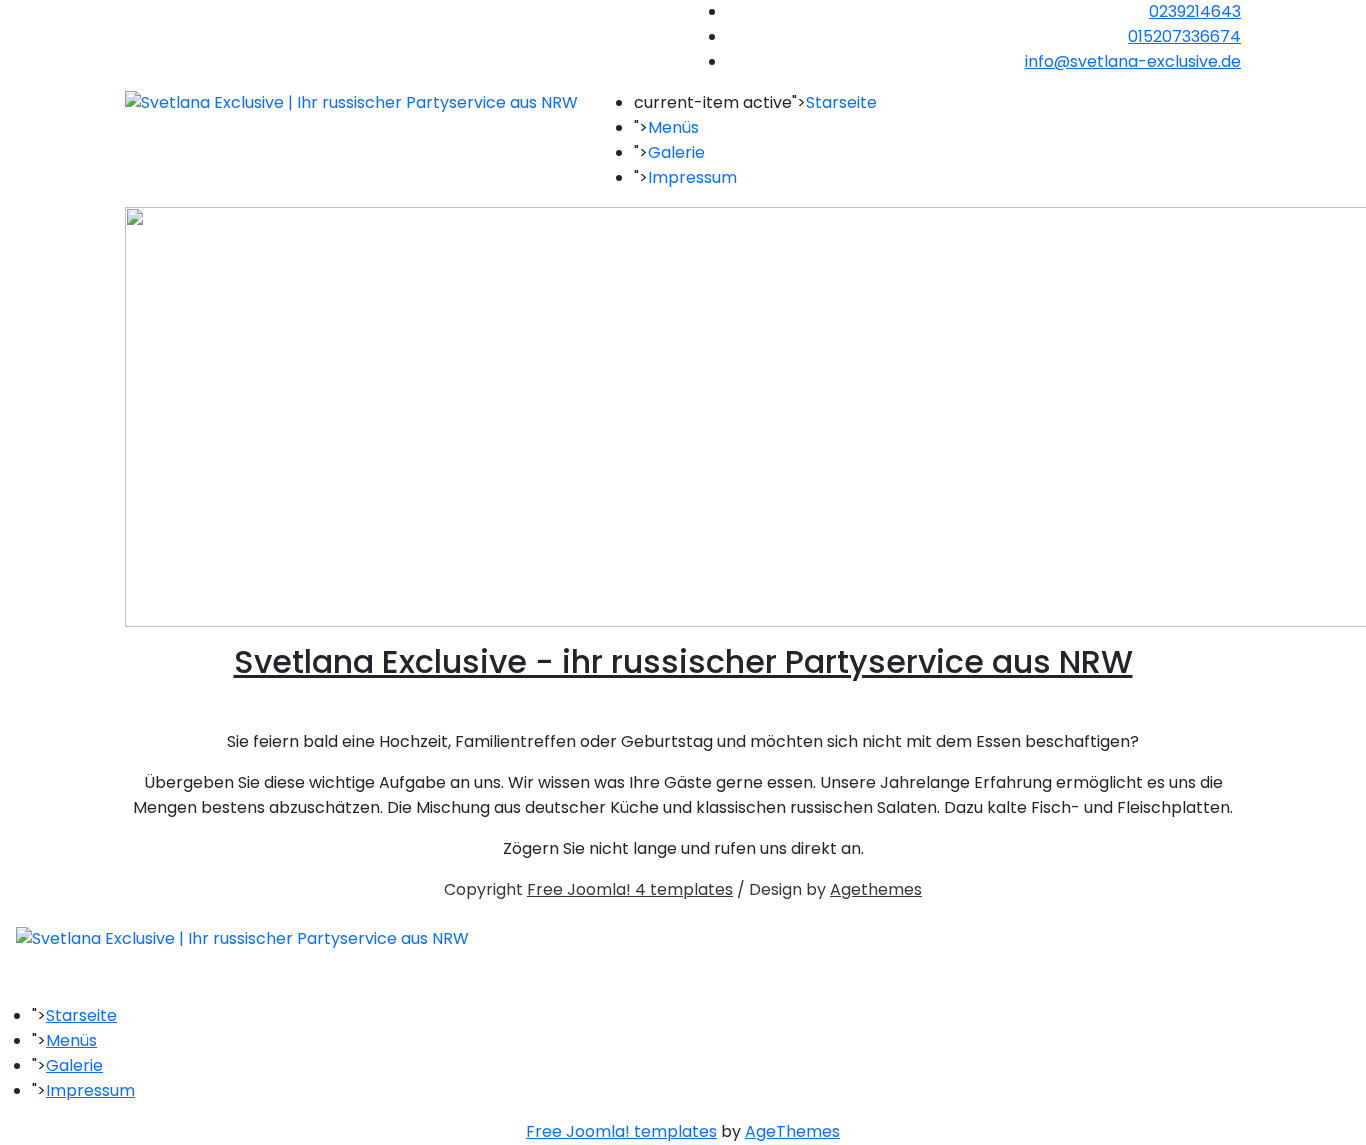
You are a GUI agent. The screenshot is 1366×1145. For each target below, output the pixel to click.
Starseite (841, 102)
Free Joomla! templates (621, 1131)
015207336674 (1184, 36)
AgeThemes (792, 1131)
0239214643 (1195, 11)
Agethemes (876, 889)
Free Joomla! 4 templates (630, 889)
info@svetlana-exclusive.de (1133, 61)
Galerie (676, 152)
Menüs (673, 127)
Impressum (692, 177)
